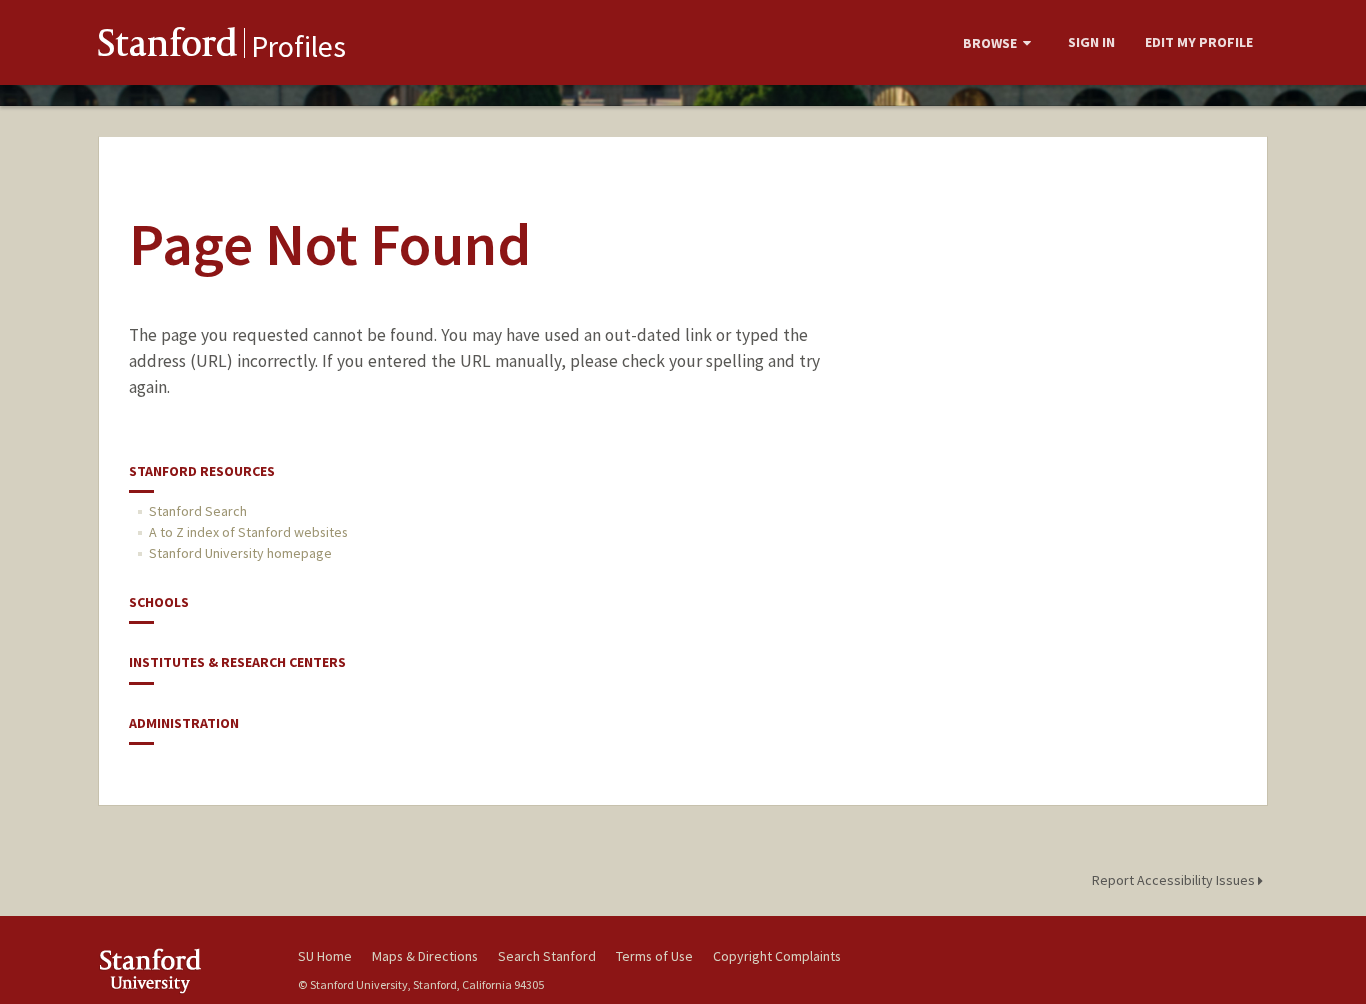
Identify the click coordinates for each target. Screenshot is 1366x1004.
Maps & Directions (425, 956)
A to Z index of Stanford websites (248, 532)
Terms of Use (654, 956)
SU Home (325, 956)
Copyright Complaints (777, 956)
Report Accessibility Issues (1175, 880)
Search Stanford (547, 956)
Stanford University (183, 970)
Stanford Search (198, 511)
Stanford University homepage (240, 553)
